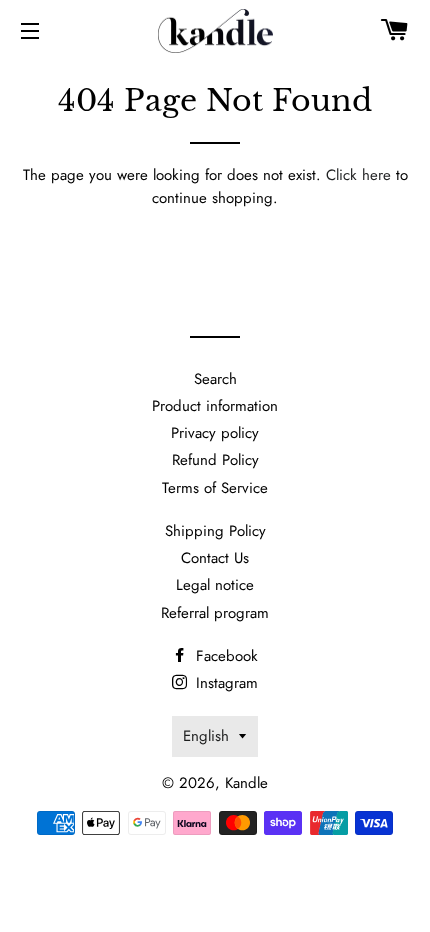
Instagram (224, 683)
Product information (215, 406)
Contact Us (215, 558)
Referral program (215, 613)
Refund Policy (215, 460)
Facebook (224, 656)
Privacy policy (215, 433)
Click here (358, 175)
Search (215, 379)
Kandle (246, 783)
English (206, 736)
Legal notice (215, 585)
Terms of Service (215, 488)
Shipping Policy (215, 531)
